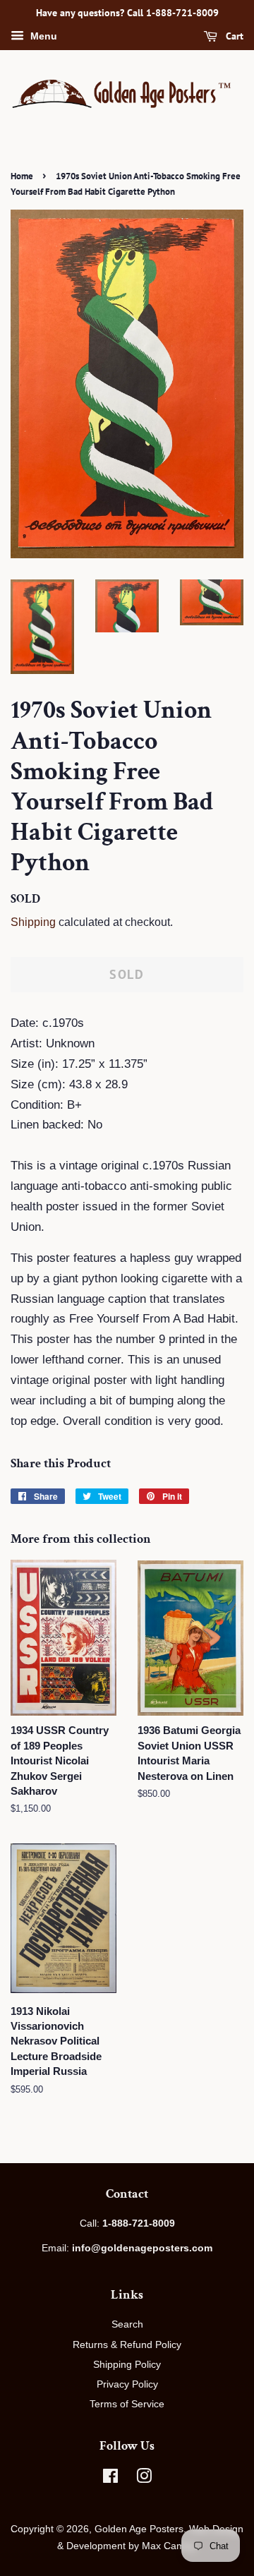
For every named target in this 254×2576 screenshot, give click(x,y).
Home (22, 176)
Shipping (33, 922)
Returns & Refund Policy (127, 2345)
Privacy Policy (127, 2384)
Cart (233, 36)
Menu (42, 36)
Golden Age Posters (139, 2529)
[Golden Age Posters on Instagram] (144, 2479)
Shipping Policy (127, 2364)
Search (127, 2324)
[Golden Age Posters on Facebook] (110, 2479)
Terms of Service (127, 2404)
